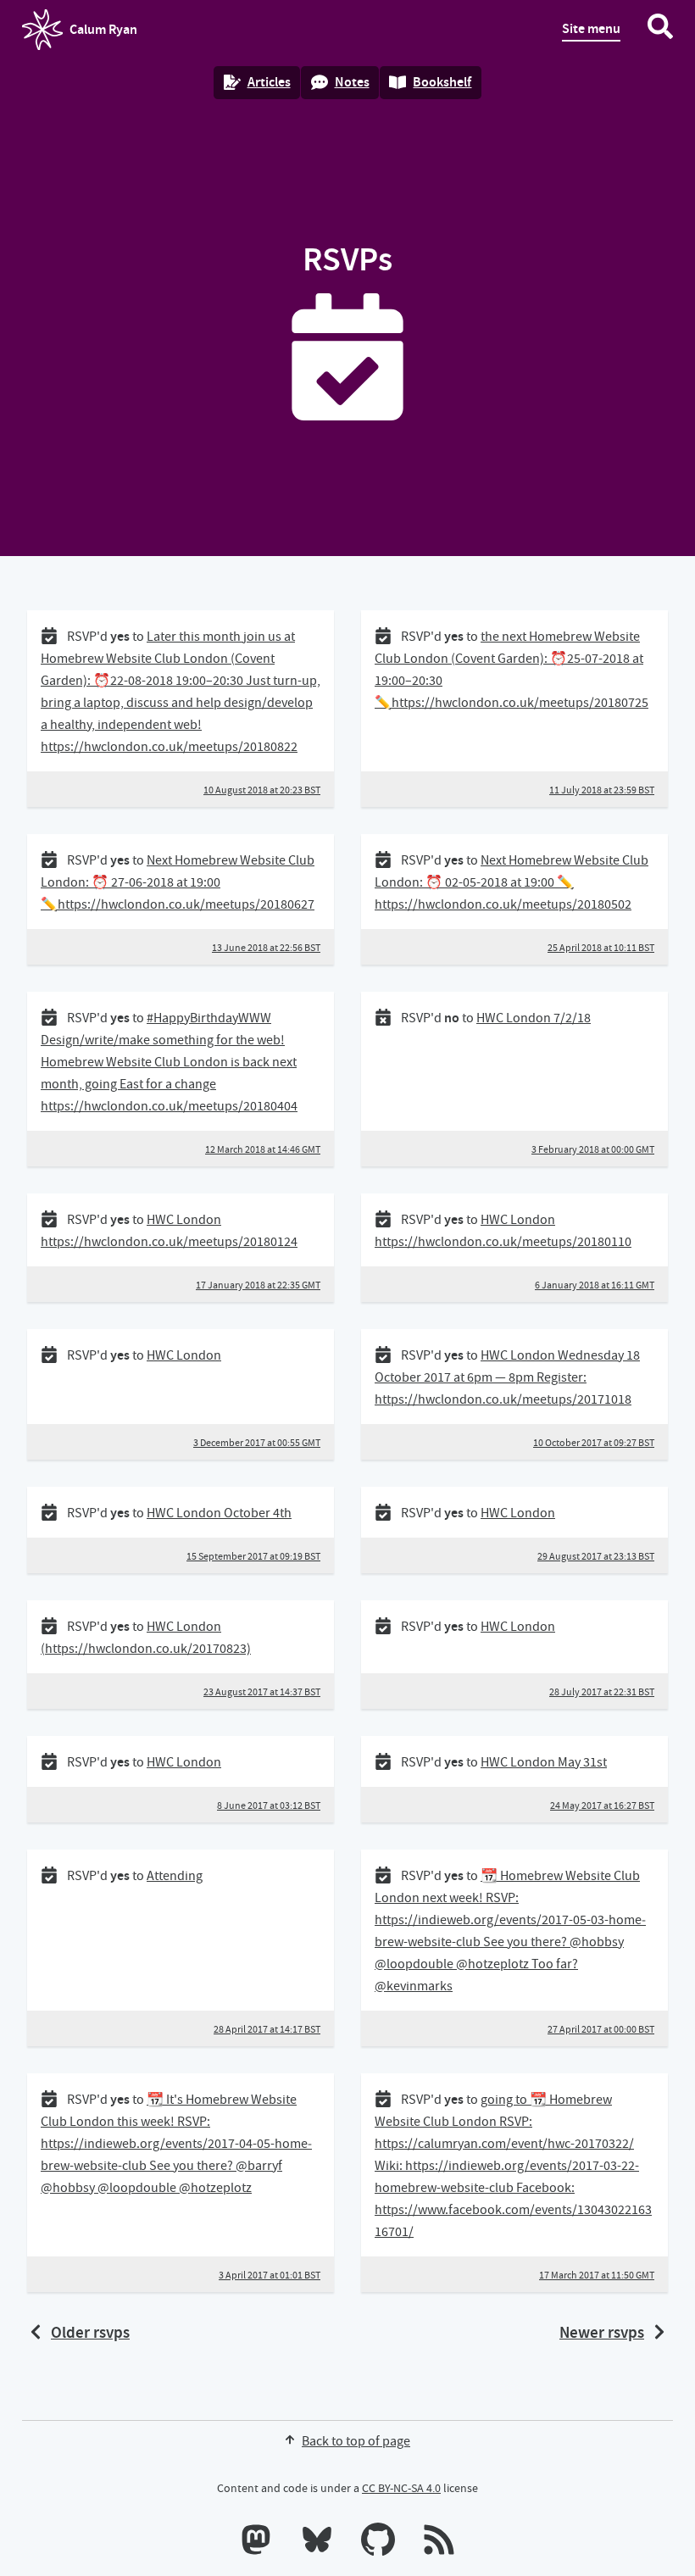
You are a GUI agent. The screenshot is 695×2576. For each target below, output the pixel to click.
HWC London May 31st (544, 1762)
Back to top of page (356, 2441)
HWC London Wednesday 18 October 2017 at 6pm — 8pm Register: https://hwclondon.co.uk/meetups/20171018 (507, 1377)
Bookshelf (442, 82)
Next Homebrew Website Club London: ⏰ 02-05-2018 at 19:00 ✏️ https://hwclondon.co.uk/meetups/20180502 (512, 882)
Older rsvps (90, 2332)
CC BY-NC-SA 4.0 (401, 2488)
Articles (269, 82)
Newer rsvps (602, 2332)
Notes (352, 82)
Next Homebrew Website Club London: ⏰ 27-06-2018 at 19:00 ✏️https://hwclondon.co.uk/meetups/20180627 (178, 882)
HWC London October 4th (219, 1513)
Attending (175, 1876)
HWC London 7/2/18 (534, 1018)
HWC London (184, 1355)
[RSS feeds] (439, 2543)
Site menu (591, 28)
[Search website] (660, 30)
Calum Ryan (80, 35)
